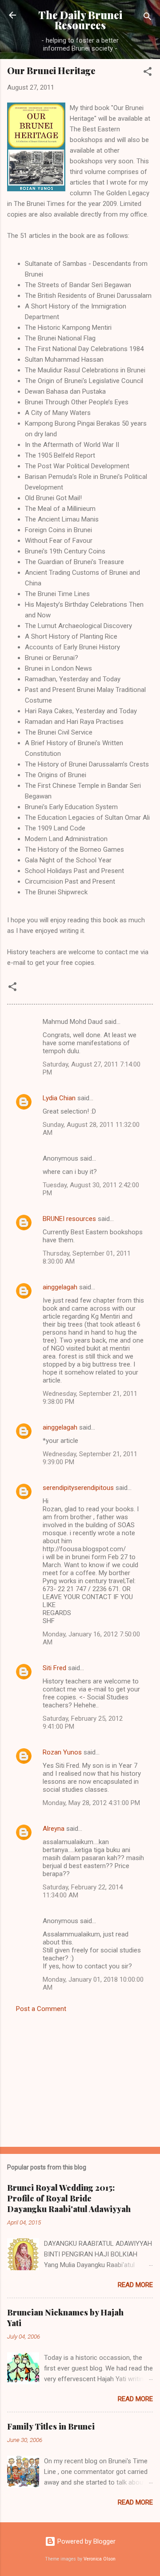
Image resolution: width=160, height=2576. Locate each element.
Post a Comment (41, 2009)
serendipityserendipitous (78, 1488)
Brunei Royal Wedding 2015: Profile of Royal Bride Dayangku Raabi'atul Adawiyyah (69, 2198)
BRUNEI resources (69, 1219)
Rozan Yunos (62, 1752)
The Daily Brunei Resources (80, 20)
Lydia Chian (59, 1098)
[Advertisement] (80, 2077)
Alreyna (54, 1829)
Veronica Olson (100, 2559)
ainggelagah (60, 1287)
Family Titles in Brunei (51, 2426)
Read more (135, 2285)
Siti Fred (54, 1668)
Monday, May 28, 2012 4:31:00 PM (91, 1803)
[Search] (148, 18)
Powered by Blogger (86, 2541)
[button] (148, 73)
